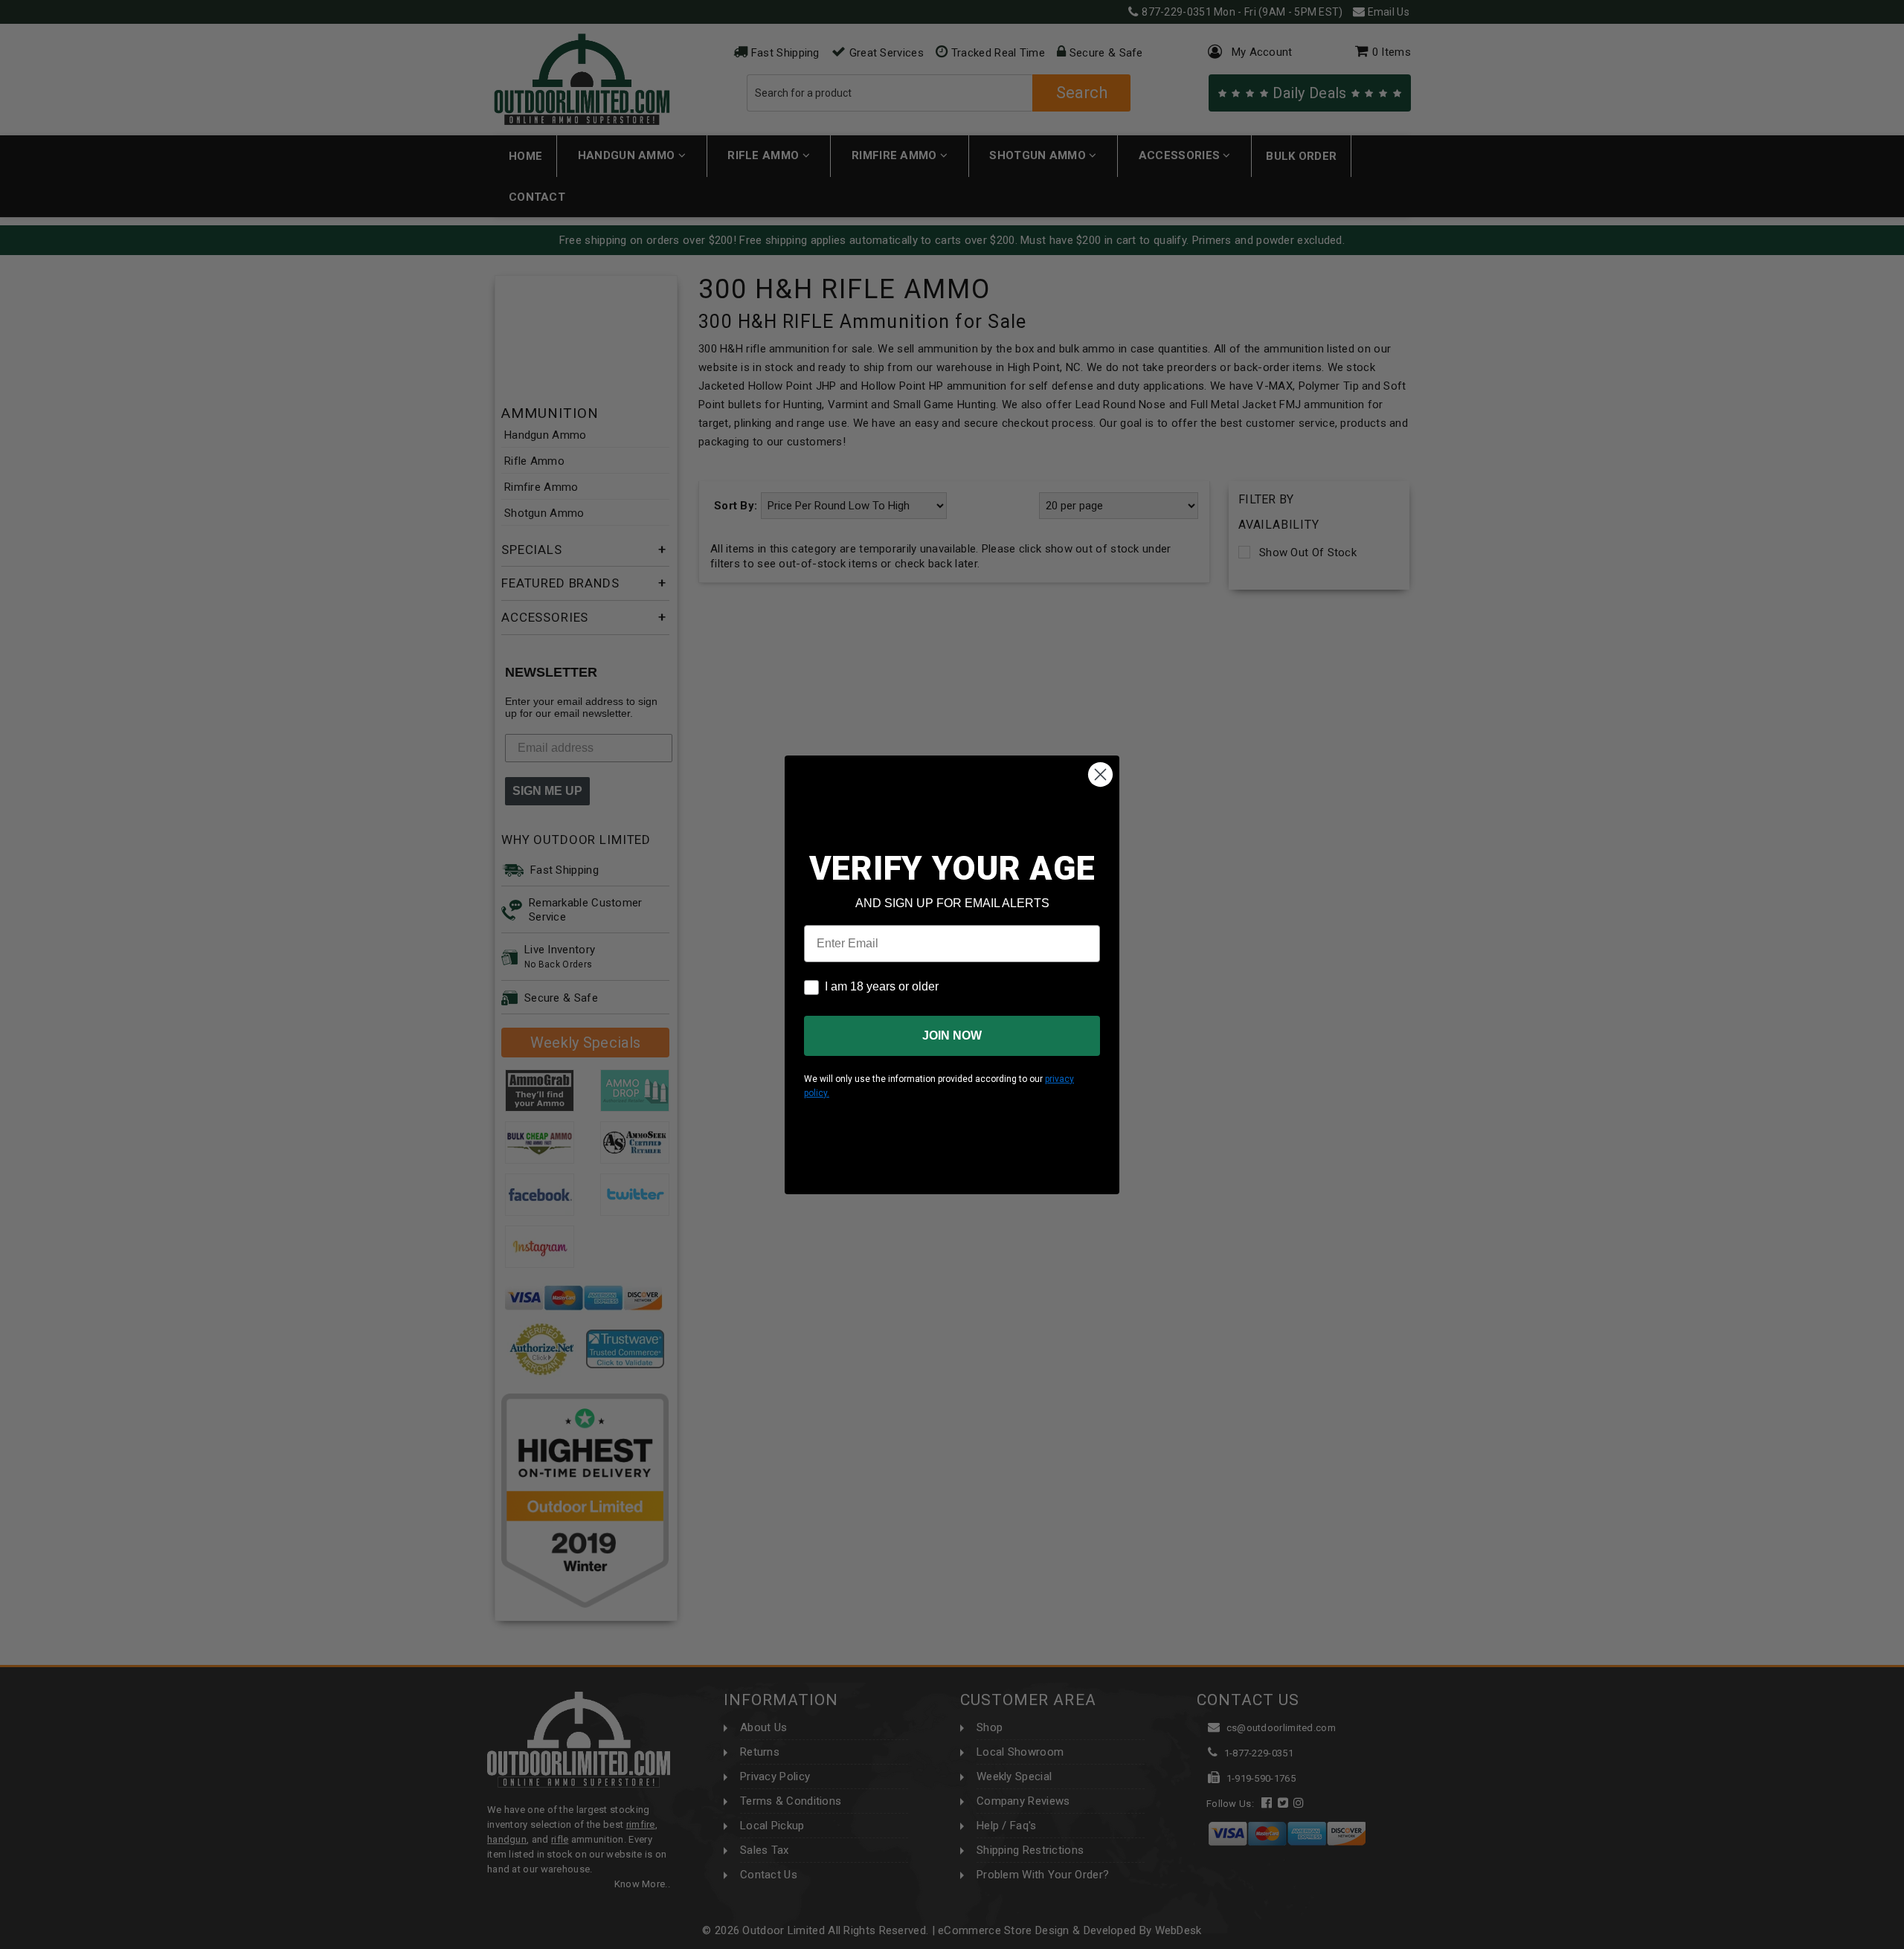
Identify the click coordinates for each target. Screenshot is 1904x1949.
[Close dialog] (1100, 774)
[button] (1903, 1942)
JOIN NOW (952, 1035)
